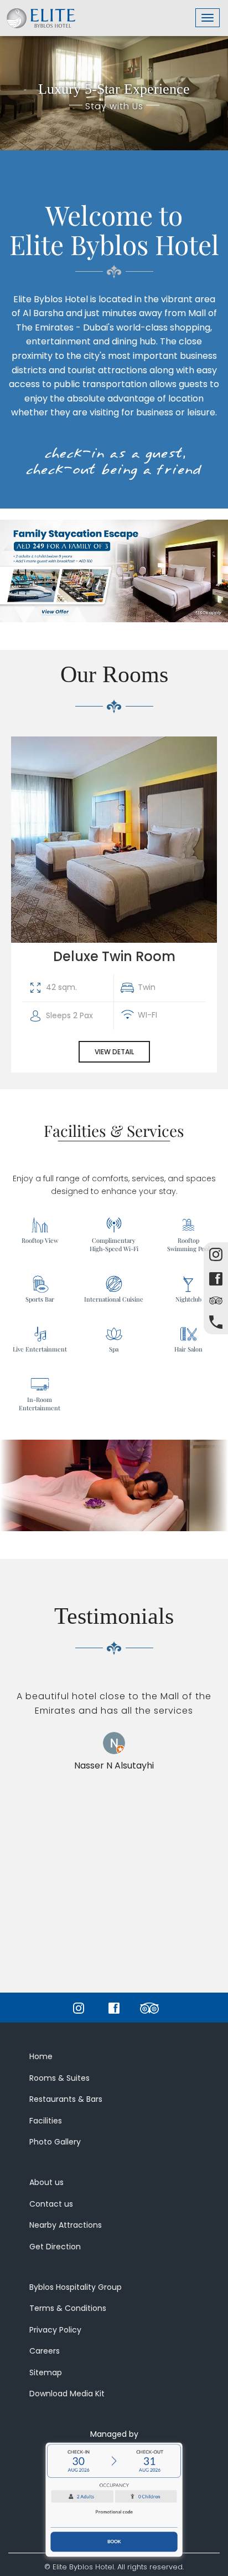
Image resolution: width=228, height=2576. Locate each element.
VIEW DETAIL (114, 1052)
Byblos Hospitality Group (76, 2287)
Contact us (51, 2204)
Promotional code (114, 2512)
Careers (45, 2351)
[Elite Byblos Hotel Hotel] (41, 14)
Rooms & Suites (59, 2078)
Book (114, 2542)
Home (41, 2056)
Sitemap (46, 2372)
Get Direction (55, 2247)
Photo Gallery (55, 2142)
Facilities (46, 2121)
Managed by (114, 2434)
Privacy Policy (55, 2330)
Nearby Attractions (66, 2225)
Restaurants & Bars (66, 2099)
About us (46, 2182)
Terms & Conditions (68, 2308)
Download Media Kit (67, 2394)
